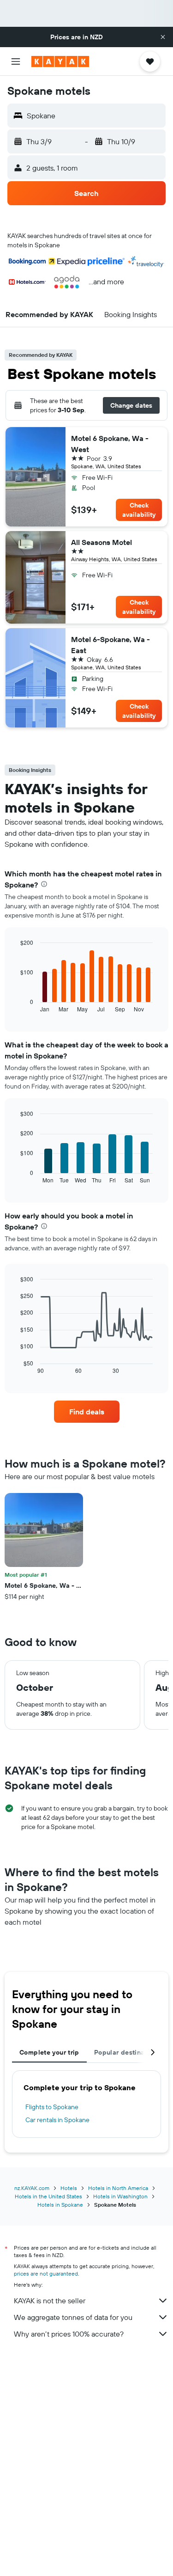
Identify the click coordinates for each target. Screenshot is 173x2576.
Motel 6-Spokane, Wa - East (110, 645)
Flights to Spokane (52, 2107)
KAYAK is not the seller (50, 2301)
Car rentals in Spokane (57, 2120)
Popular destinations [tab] (127, 2052)
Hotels (69, 2188)
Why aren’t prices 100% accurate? (69, 2334)
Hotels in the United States (48, 2196)
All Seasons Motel (101, 542)
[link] (87, 1412)
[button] (163, 37)
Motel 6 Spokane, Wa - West (110, 444)
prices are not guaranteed (46, 2273)
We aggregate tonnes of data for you (73, 2317)
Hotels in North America (118, 2188)
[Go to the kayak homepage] (60, 61)
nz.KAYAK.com (32, 2188)
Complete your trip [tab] (49, 2052)
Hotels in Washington (120, 2196)
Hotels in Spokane (60, 2205)
